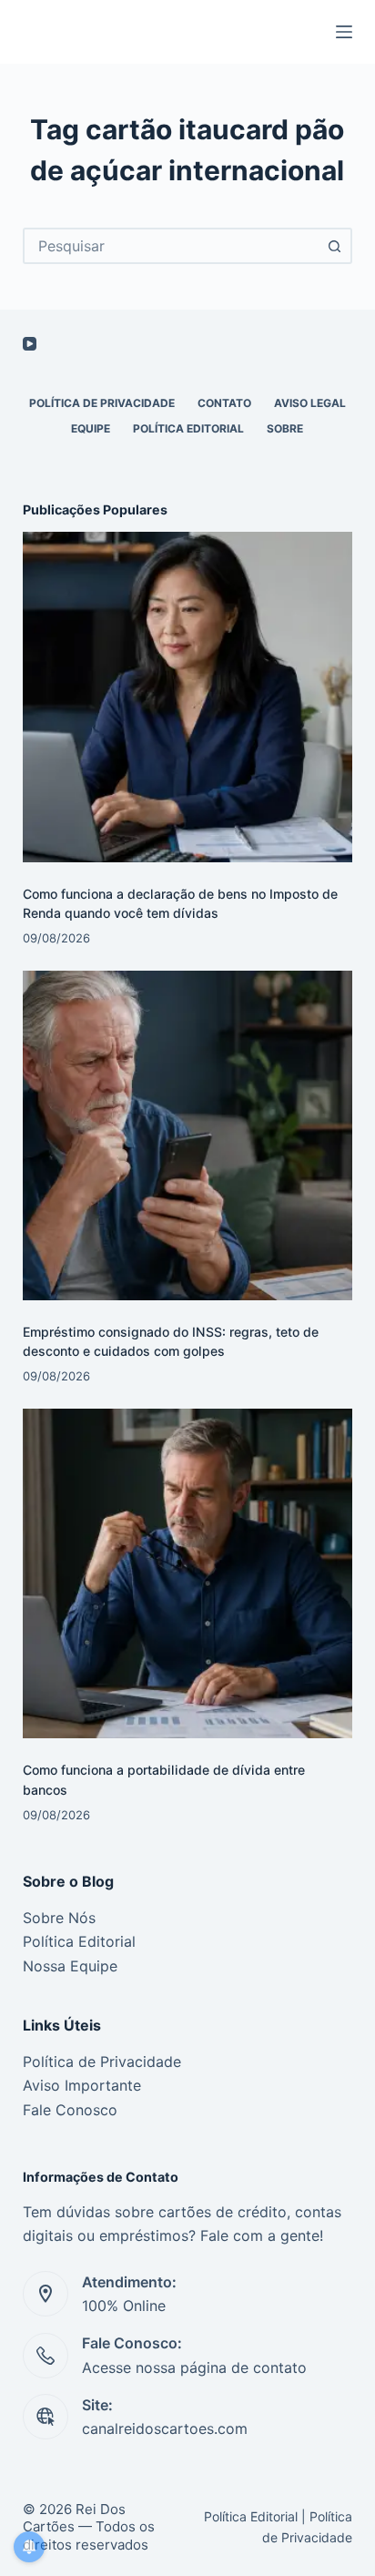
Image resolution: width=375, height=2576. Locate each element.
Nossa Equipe (70, 1966)
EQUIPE (91, 428)
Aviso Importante (82, 2085)
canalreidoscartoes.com (165, 2428)
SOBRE (285, 428)
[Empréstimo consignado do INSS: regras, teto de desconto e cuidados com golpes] (188, 1136)
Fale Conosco (70, 2110)
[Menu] (344, 32)
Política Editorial (188, 428)
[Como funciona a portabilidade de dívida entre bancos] (188, 1574)
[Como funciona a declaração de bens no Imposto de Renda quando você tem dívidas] (188, 697)
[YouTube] (30, 344)
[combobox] (172, 246)
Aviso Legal (310, 403)
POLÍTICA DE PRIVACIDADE (102, 403)
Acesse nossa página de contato (194, 2367)
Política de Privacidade (102, 2062)
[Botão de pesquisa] (334, 246)
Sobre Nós (59, 1918)
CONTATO (224, 403)
